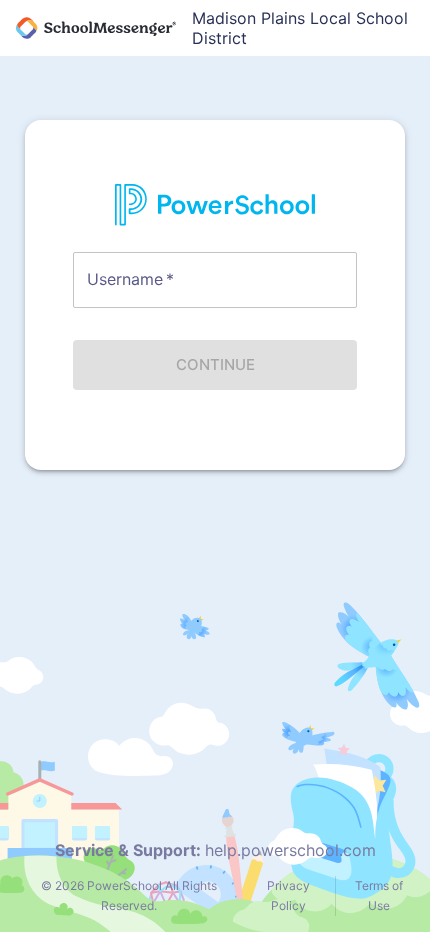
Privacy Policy (288, 895)
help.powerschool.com (290, 850)
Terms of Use (379, 895)
